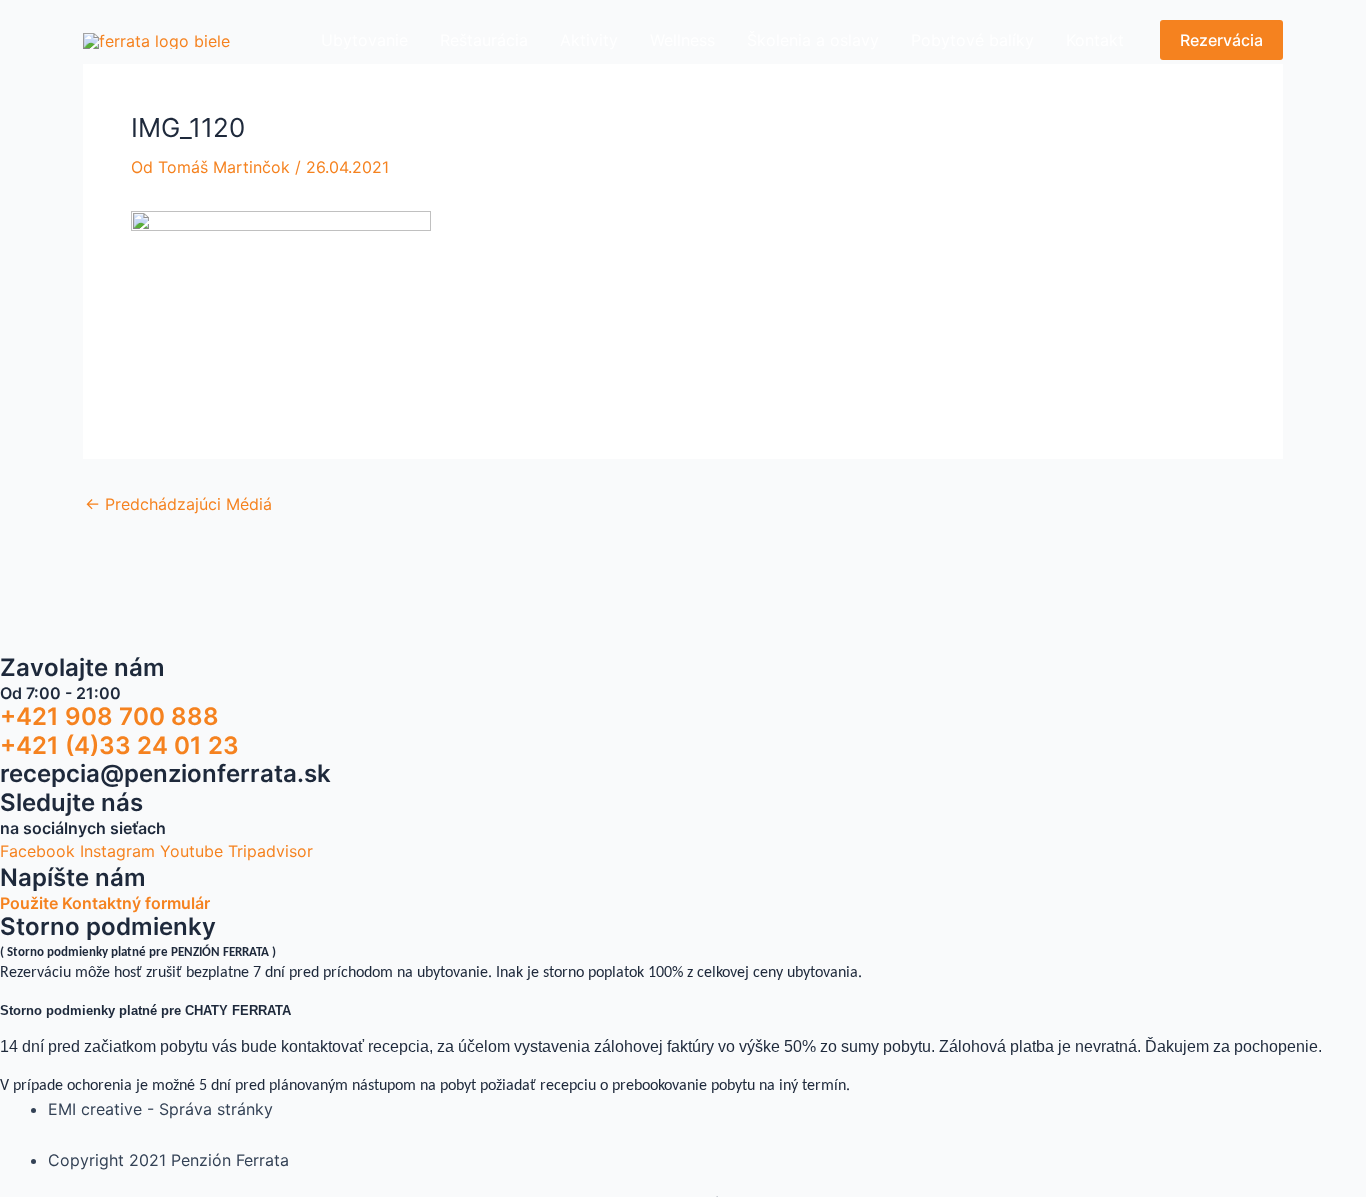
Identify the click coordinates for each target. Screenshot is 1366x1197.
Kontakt (1095, 40)
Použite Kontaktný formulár (105, 903)
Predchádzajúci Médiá (178, 504)
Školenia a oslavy (813, 40)
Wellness (682, 40)
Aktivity (589, 40)
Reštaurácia (484, 40)
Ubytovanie (364, 40)
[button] (1221, 40)
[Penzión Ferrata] (156, 39)
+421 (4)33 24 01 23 (119, 745)
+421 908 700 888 (109, 716)
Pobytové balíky (972, 40)
